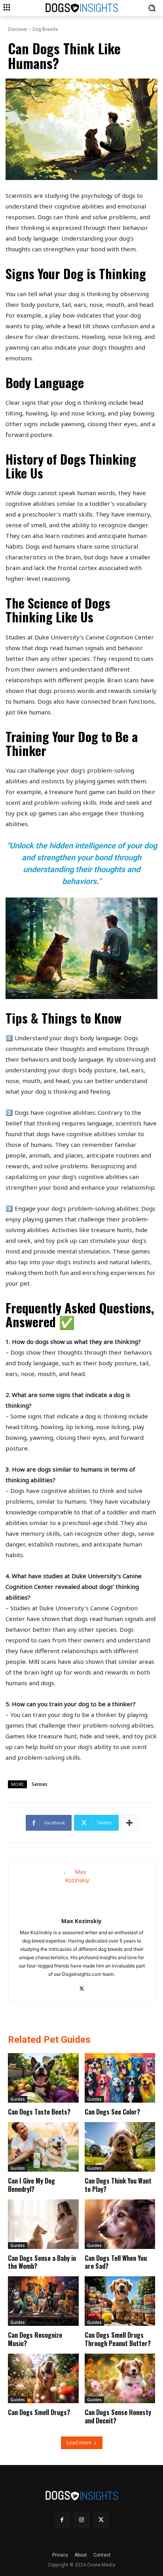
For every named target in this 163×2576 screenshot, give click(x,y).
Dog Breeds (45, 29)
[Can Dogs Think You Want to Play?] (120, 2147)
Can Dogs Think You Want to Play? (118, 2185)
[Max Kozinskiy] (82, 1887)
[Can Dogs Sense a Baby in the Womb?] (43, 2224)
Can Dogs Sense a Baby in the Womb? (42, 2262)
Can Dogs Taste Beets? (39, 2112)
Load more (79, 2443)
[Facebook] (62, 2520)
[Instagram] (81, 2520)
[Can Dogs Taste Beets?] (43, 2078)
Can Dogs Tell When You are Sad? (116, 2262)
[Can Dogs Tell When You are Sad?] (120, 2224)
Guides (18, 2099)
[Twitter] (82, 1987)
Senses (40, 1784)
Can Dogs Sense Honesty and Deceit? (118, 2416)
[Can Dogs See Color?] (120, 2078)
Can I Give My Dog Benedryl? (31, 2185)
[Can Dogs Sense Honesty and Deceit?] (120, 2378)
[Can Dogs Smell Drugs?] (43, 2378)
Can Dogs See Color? (112, 2112)
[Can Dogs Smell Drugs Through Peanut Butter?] (120, 2301)
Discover (18, 29)
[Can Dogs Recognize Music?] (43, 2301)
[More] (129, 1823)
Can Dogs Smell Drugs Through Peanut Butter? (118, 2339)
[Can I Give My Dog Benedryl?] (43, 2147)
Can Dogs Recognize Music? (35, 2339)
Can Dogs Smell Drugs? (39, 2412)
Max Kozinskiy (81, 1921)
